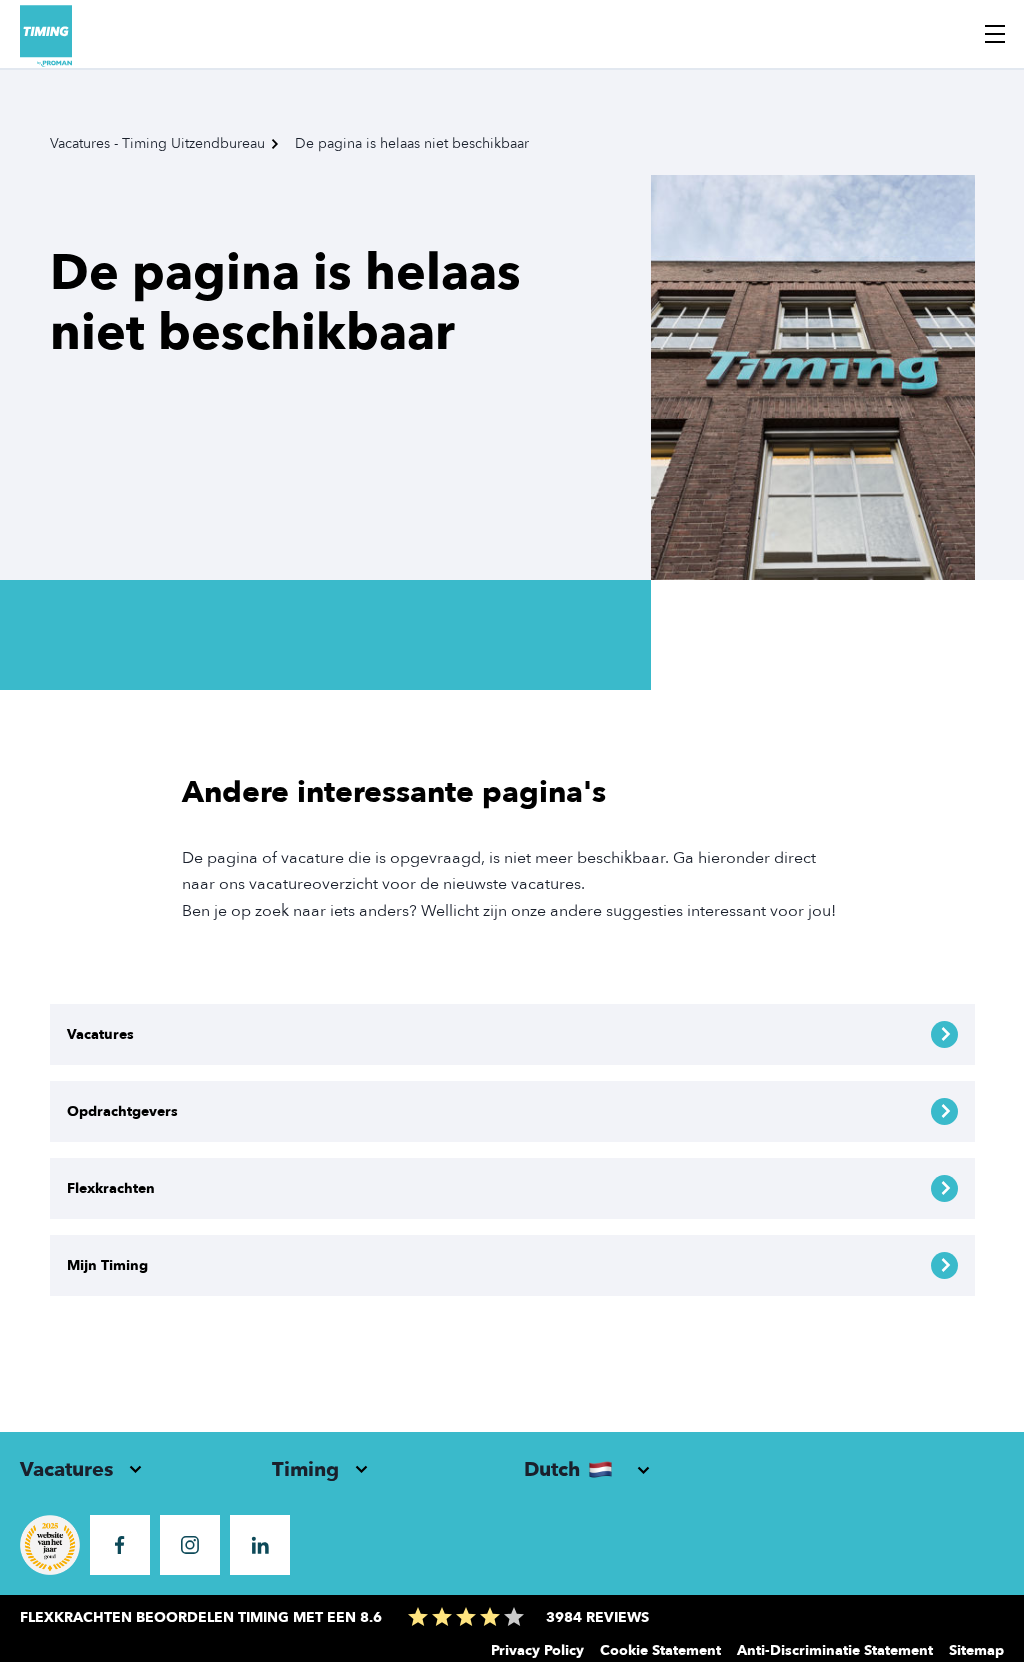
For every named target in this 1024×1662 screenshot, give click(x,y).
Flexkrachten (111, 1188)
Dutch (552, 1469)
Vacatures (100, 1034)
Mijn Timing (107, 1265)
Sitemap (976, 1650)
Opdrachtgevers (122, 1111)
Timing (305, 1469)
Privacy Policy (537, 1650)
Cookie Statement (660, 1650)
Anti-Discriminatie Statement (835, 1650)
